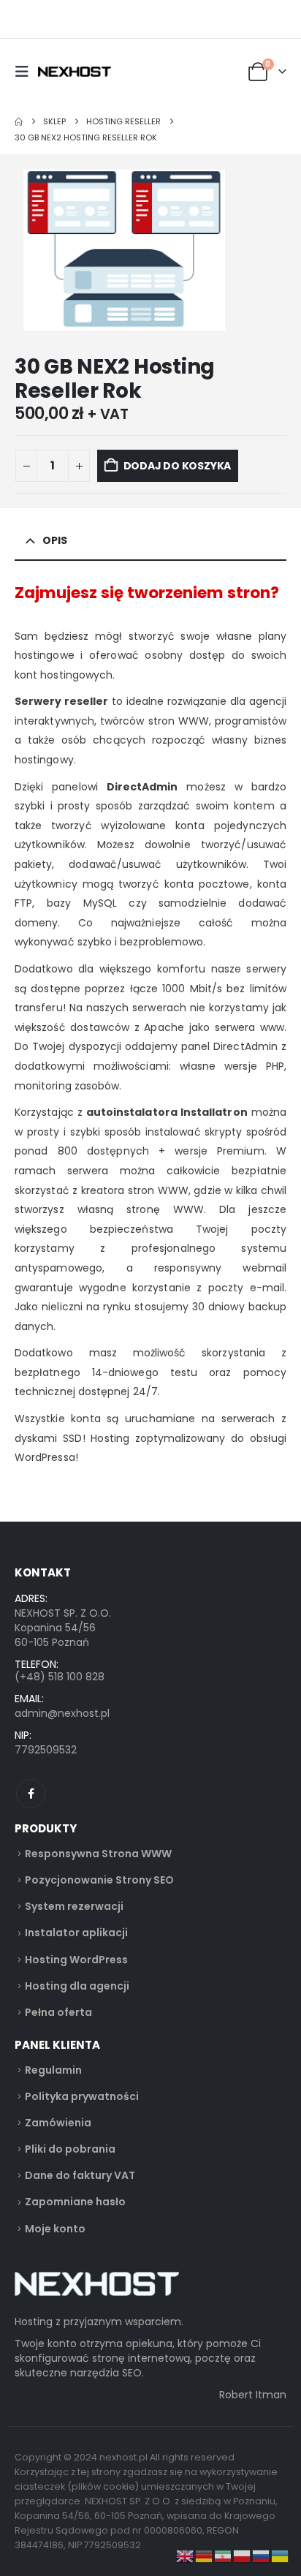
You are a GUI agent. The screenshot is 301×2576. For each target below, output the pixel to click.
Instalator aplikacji (76, 1933)
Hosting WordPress (76, 1960)
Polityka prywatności (82, 2096)
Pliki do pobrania (70, 2149)
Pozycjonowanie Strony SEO (99, 1880)
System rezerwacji (74, 1906)
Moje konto (55, 2229)
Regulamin (53, 2070)
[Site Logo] (75, 72)
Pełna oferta (58, 2012)
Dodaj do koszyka (178, 466)
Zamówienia (58, 2123)
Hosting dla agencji (77, 1986)
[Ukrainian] (281, 2556)
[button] (26, 72)
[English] (186, 2556)
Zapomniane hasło (75, 2202)
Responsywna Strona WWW (98, 1854)
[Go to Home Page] (19, 121)
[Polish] (243, 2556)
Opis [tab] (55, 540)
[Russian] (262, 2556)
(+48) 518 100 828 (60, 1677)
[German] (205, 2556)
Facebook (31, 1794)
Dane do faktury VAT (80, 2175)
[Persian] (224, 2556)
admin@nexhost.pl (62, 1713)
